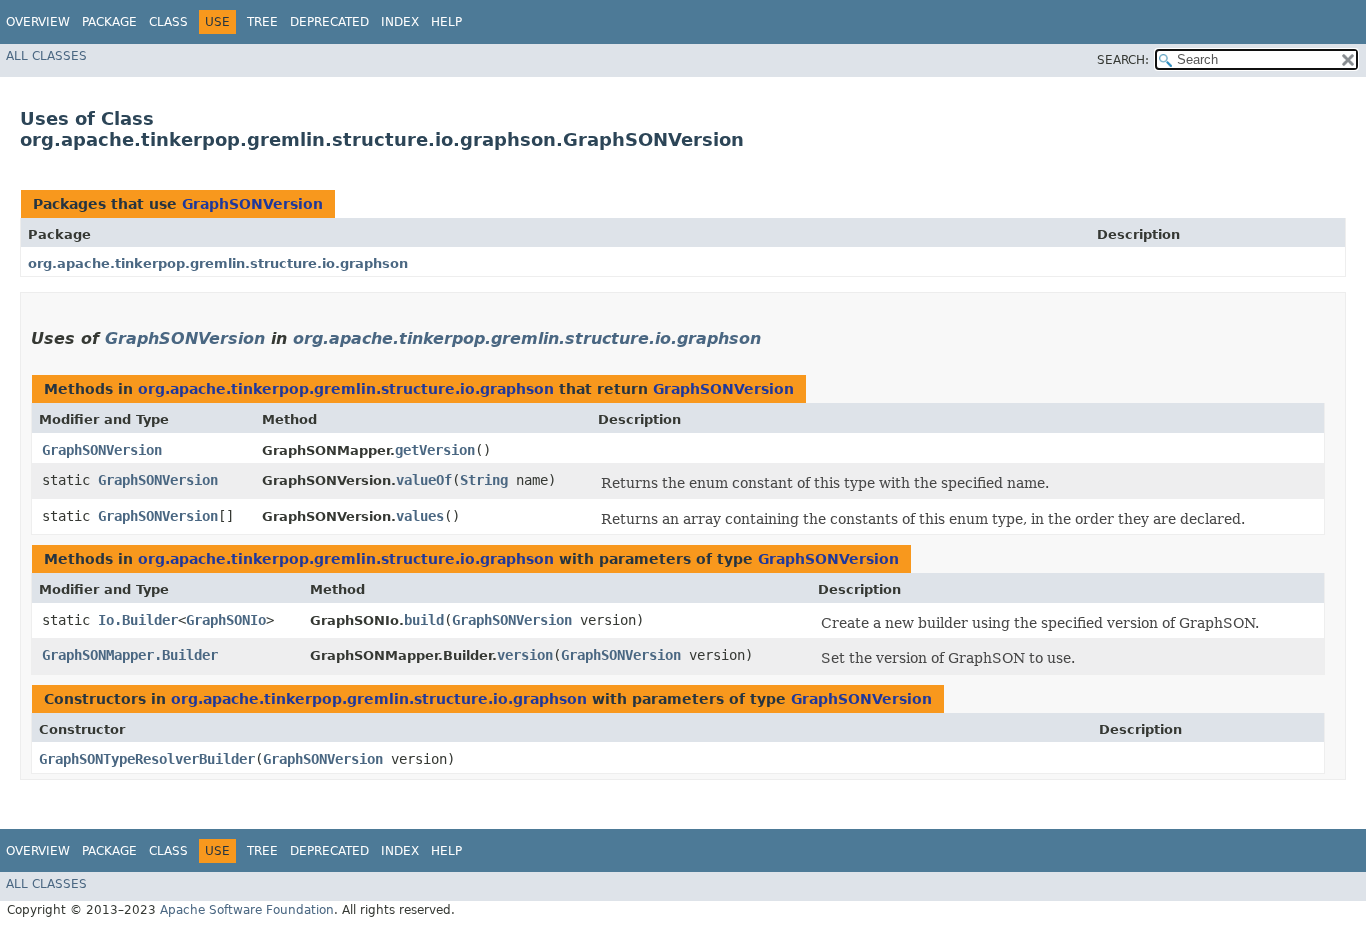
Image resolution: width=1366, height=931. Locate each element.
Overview (38, 22)
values (420, 516)
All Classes (46, 56)
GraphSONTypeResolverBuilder (147, 759)
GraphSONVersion (252, 204)
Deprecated (329, 22)
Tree (262, 22)
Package (109, 22)
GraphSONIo (226, 620)
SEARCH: (1123, 60)
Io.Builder (138, 620)
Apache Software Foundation (247, 910)
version (525, 655)
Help (446, 22)
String (484, 480)
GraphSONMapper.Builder (130, 655)
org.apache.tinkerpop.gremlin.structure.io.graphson (218, 263)
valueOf (424, 480)
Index (400, 22)
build (424, 620)
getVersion (435, 450)
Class (168, 22)
